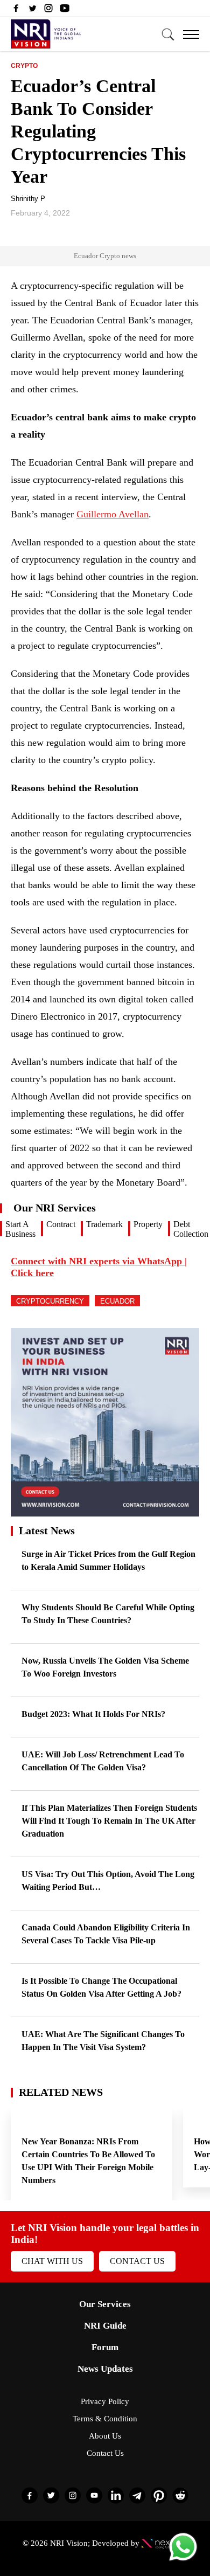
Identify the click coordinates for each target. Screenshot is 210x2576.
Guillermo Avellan (113, 514)
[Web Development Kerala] (164, 2543)
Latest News (47, 1531)
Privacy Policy (105, 2401)
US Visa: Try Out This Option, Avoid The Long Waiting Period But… (108, 1881)
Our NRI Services (55, 1208)
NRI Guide (105, 2326)
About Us (105, 2436)
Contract (61, 1224)
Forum (105, 2347)
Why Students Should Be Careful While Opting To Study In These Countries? (108, 1614)
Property (148, 1224)
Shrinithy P (28, 199)
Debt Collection (191, 1229)
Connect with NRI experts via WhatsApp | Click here (99, 1267)
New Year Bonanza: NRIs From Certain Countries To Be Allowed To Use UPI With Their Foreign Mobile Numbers (88, 2161)
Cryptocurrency (50, 1301)
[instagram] (48, 11)
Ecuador (117, 1301)
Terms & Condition (105, 2419)
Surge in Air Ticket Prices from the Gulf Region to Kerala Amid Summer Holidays (108, 1560)
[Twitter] (32, 11)
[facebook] (16, 11)
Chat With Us (52, 2261)
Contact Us (137, 2261)
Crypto (24, 66)
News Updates (105, 2369)
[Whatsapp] (183, 2560)
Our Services (105, 2304)
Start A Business (20, 1229)
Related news (61, 2092)
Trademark (104, 1224)
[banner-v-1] (105, 1511)
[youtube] (65, 11)
